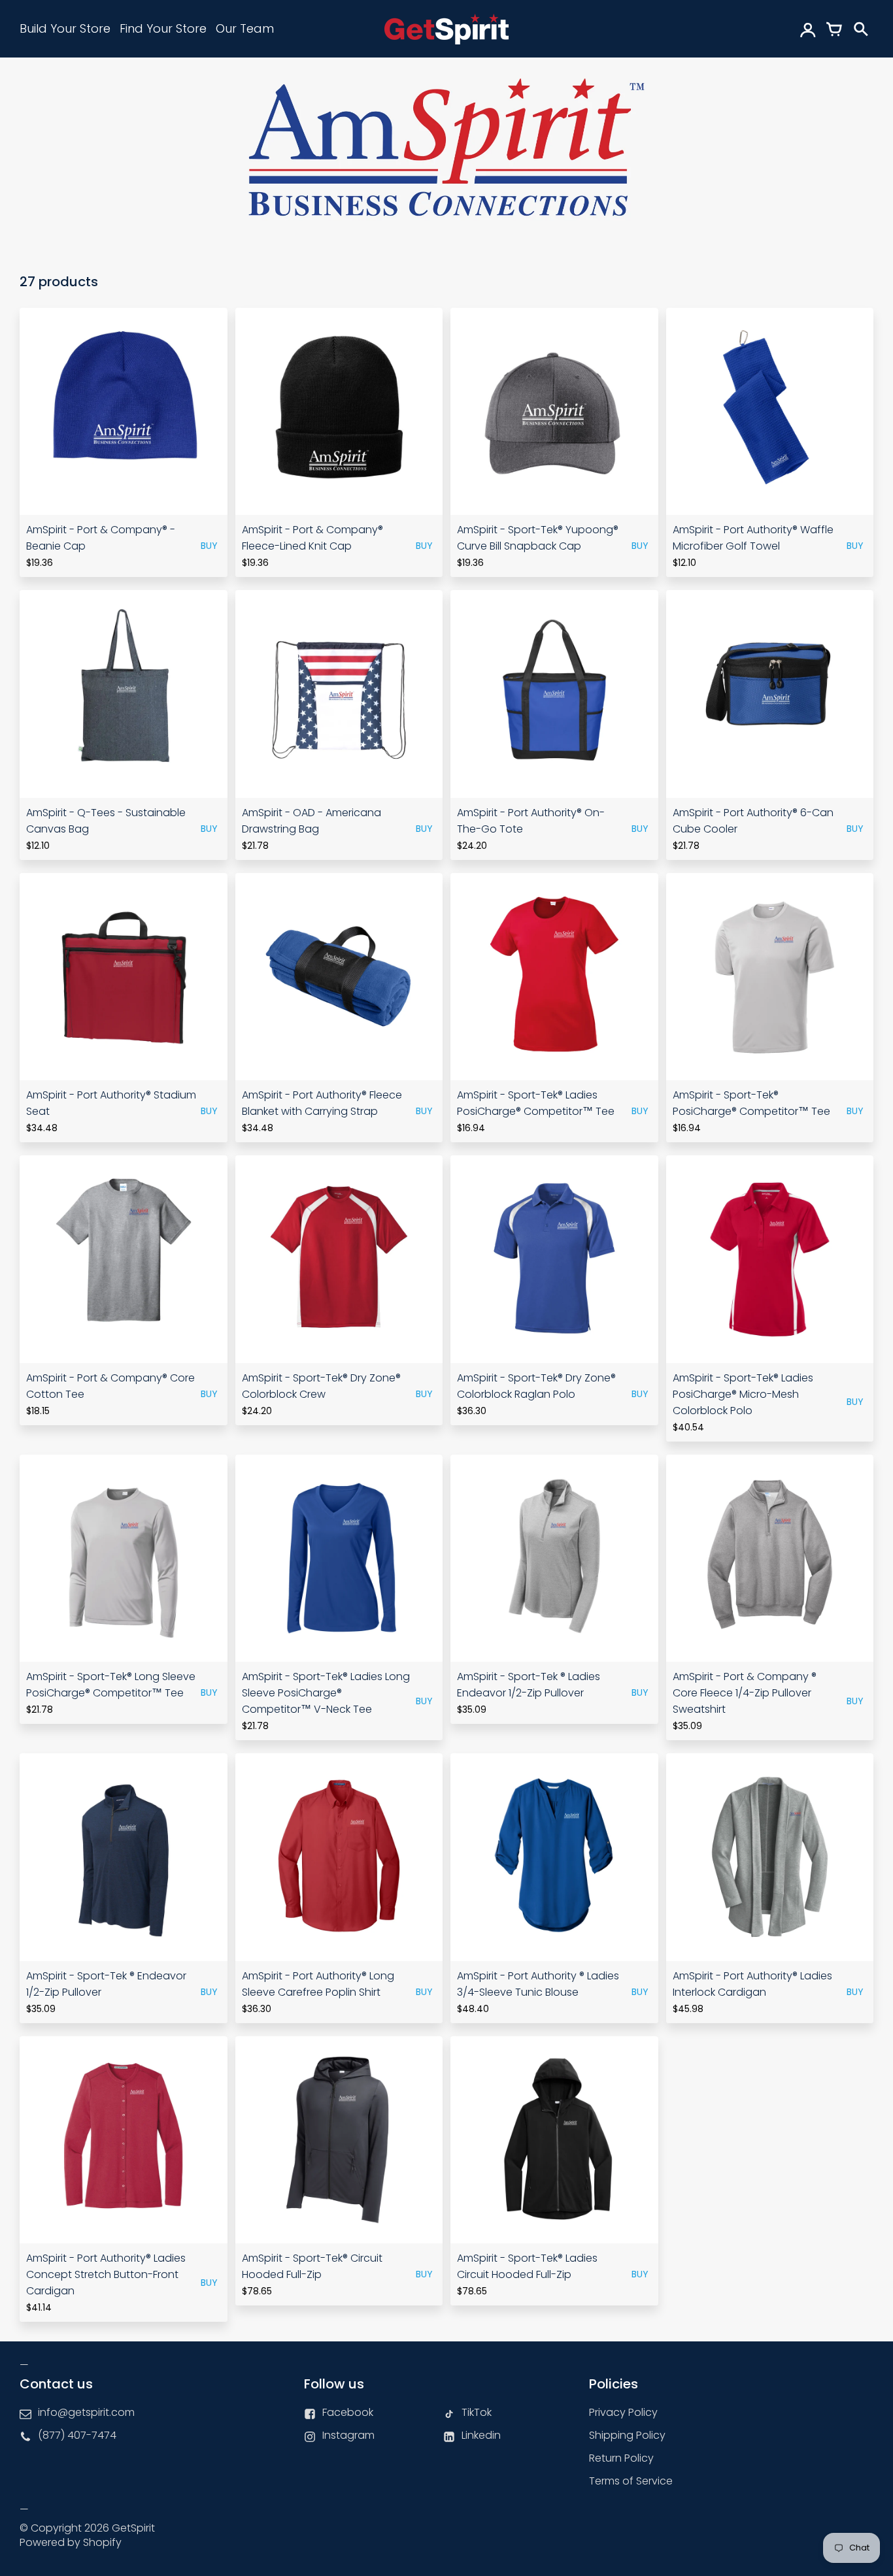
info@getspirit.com (86, 2412)
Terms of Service (631, 2481)
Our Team (245, 28)
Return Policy (621, 2458)
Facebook (348, 2412)
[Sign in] (808, 29)
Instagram (348, 2435)
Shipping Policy (627, 2435)
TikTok (477, 2412)
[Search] (860, 29)
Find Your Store (163, 28)
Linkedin (481, 2435)
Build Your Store (65, 28)
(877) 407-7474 (77, 2435)
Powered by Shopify (71, 2542)
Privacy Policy (623, 2412)
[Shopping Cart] (834, 29)
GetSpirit (133, 2528)
